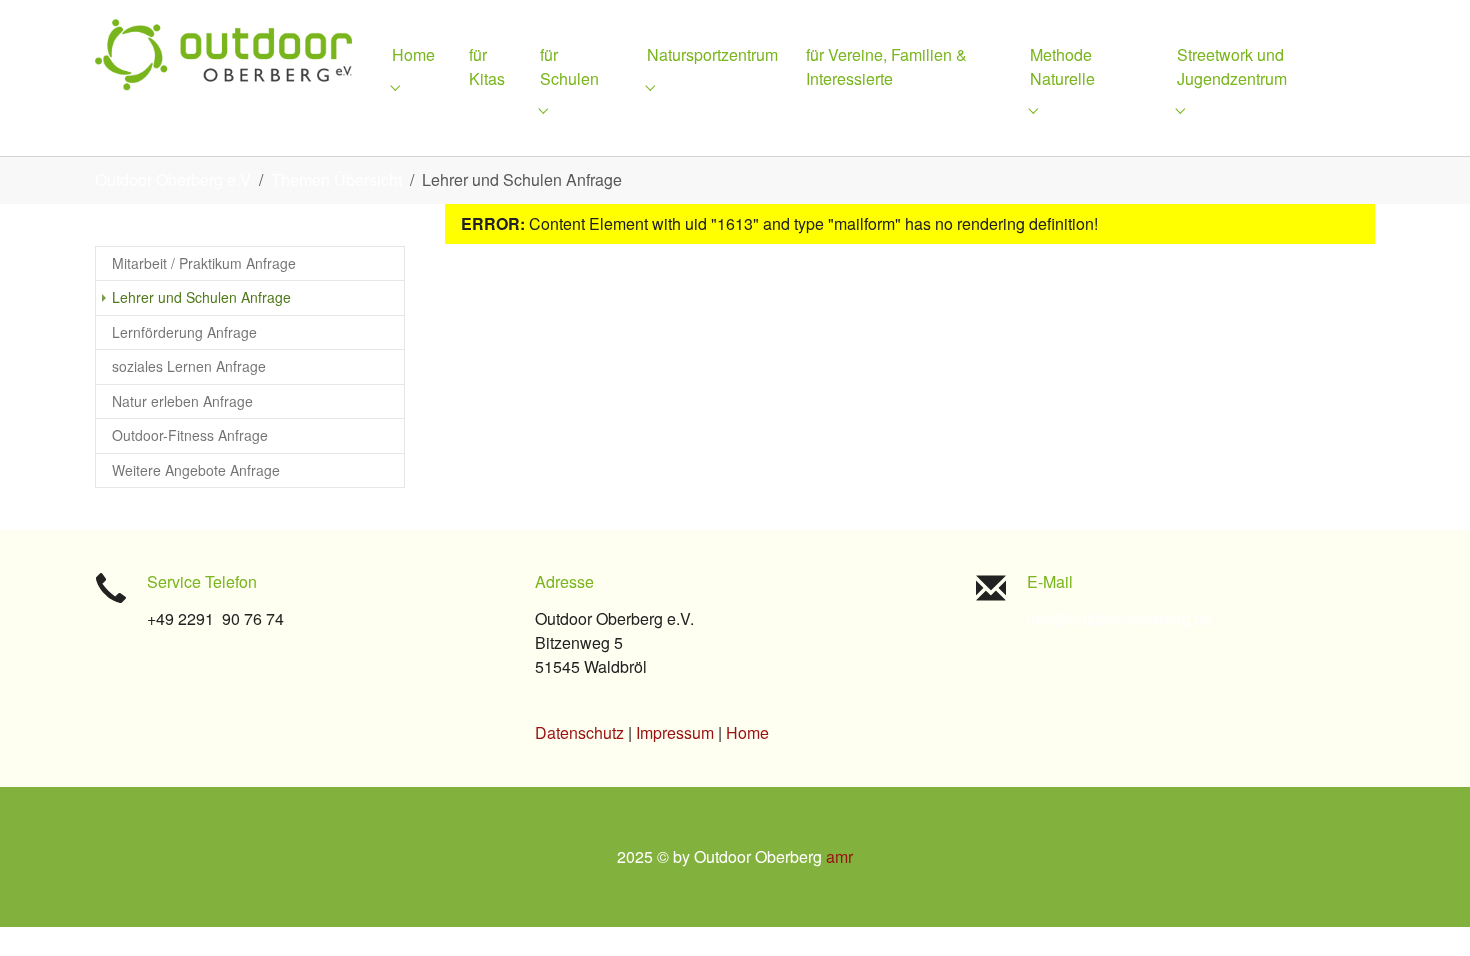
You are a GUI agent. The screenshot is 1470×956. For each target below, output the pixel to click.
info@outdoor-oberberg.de (1120, 618)
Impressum (675, 732)
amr (839, 856)
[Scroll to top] (1426, 912)
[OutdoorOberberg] (223, 54)
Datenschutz (579, 732)
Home (747, 732)
